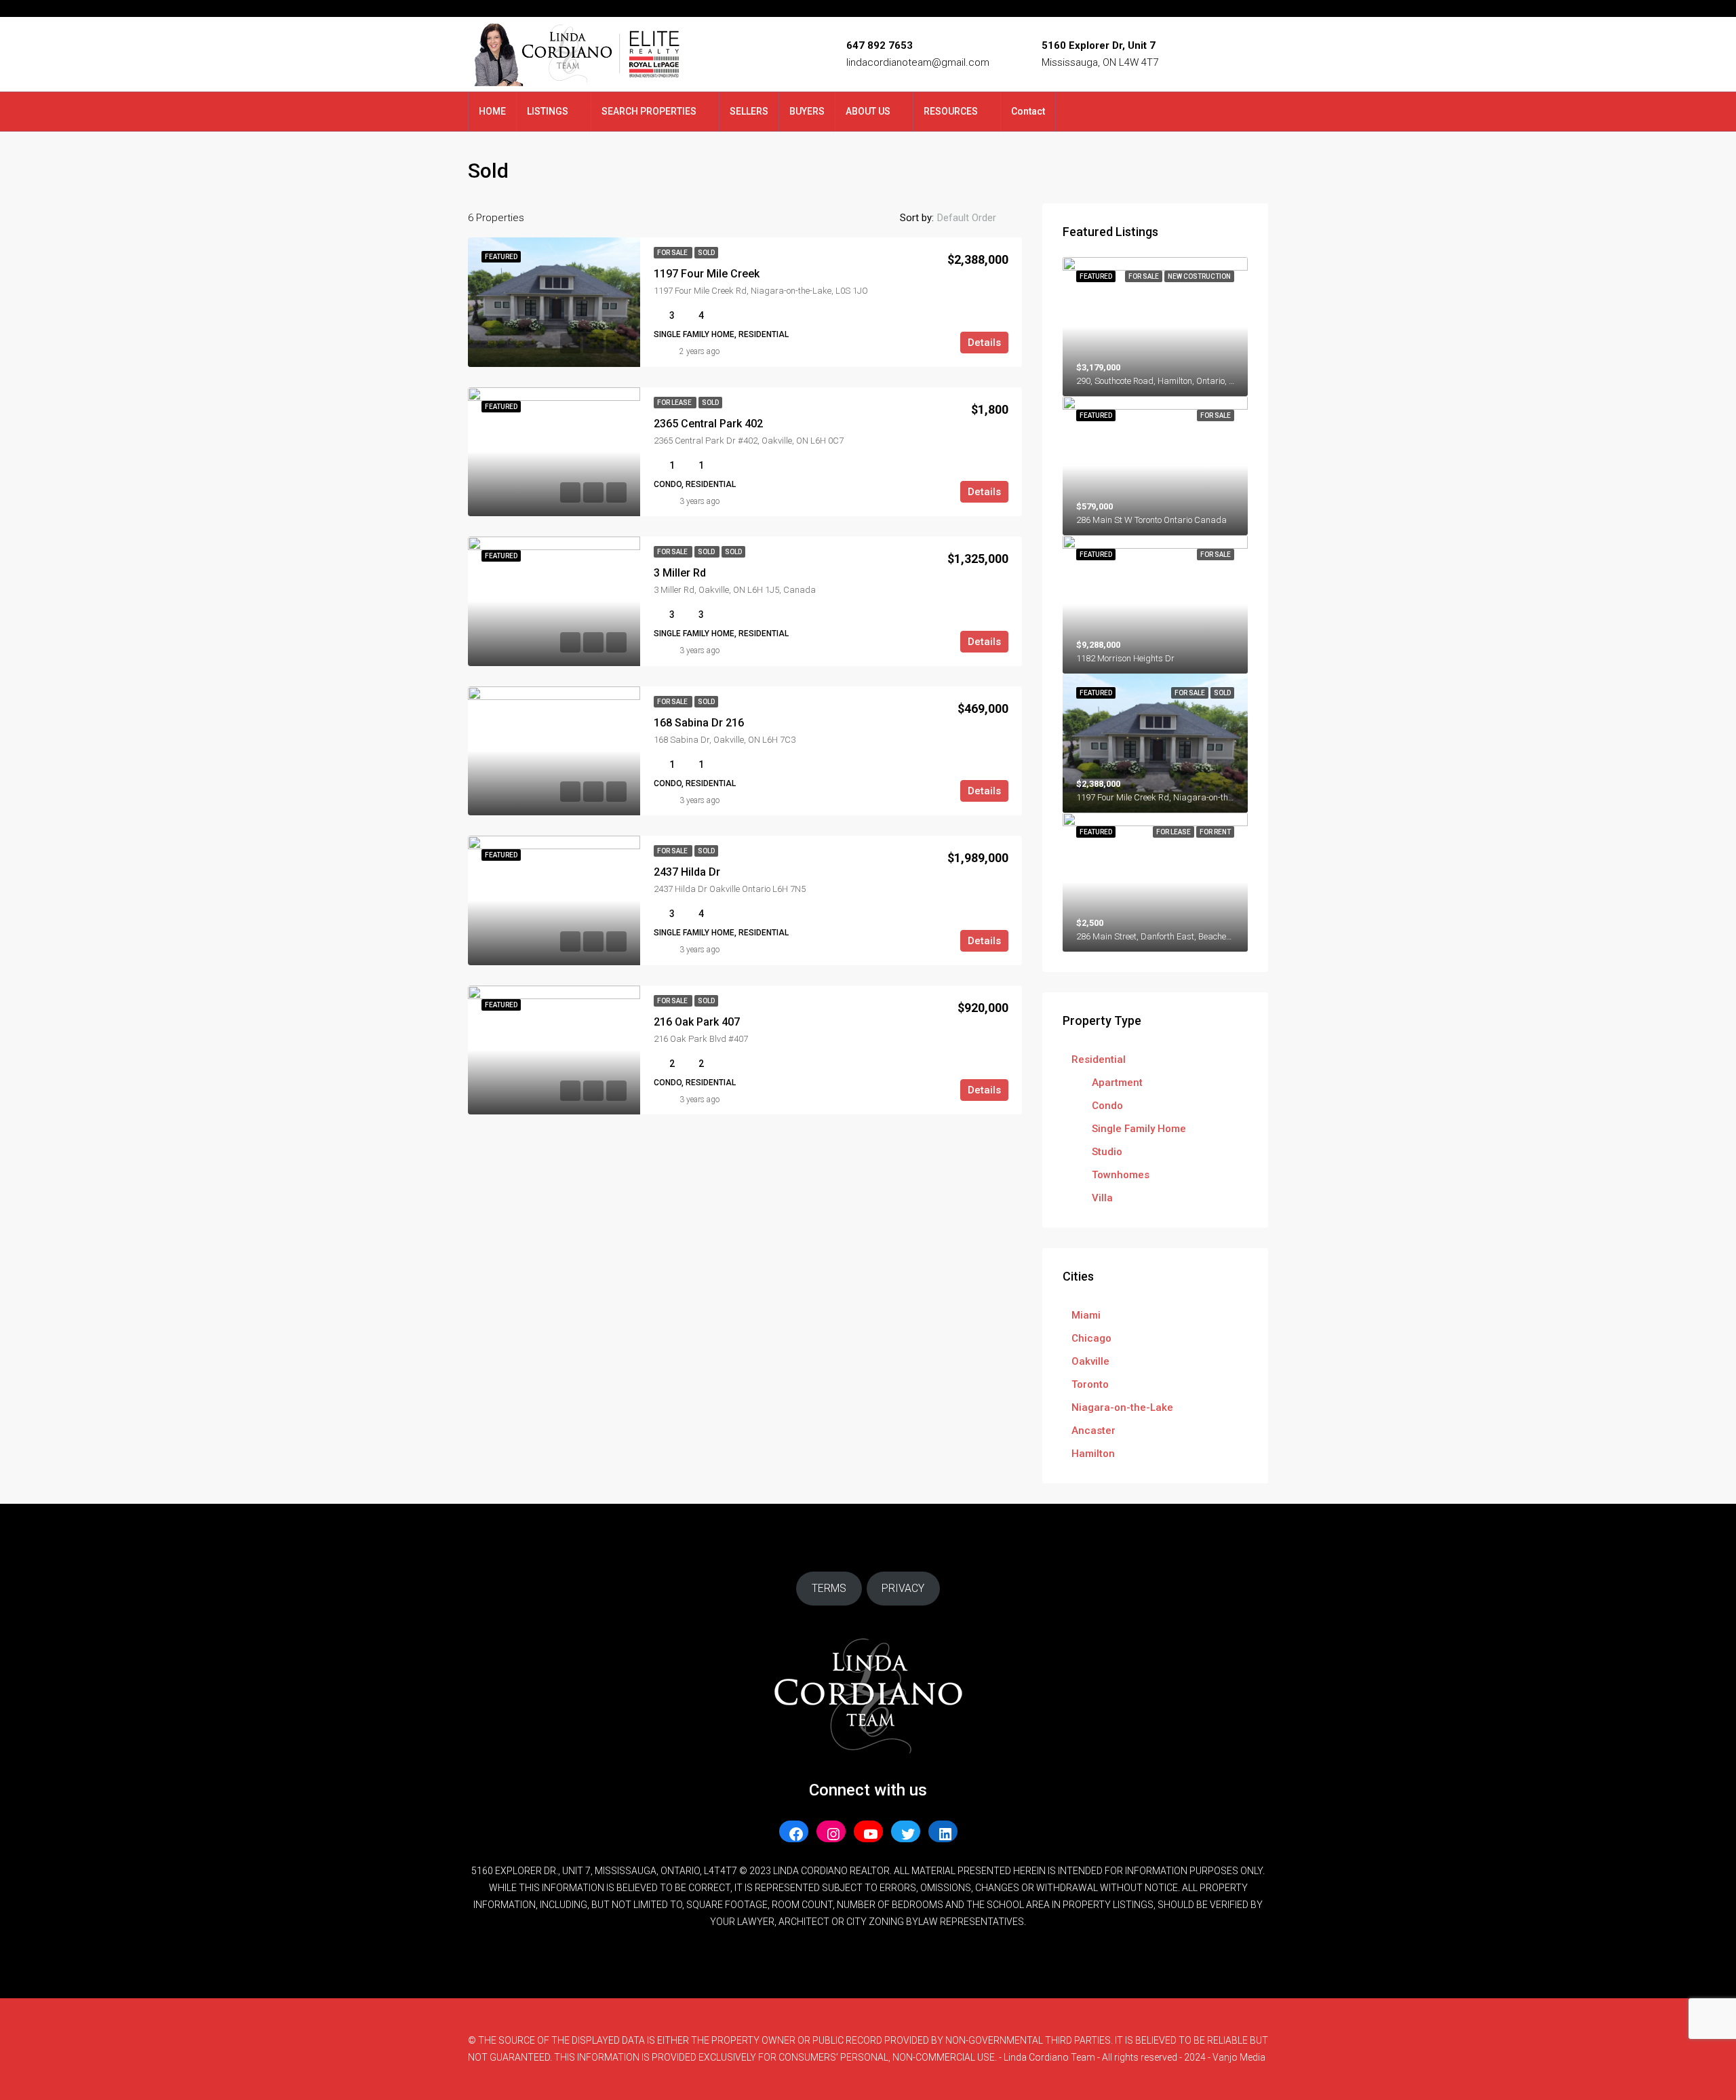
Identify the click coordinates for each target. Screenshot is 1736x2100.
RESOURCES (951, 111)
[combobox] (978, 218)
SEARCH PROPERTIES (649, 111)
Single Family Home (1139, 1129)
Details (984, 343)
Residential (1099, 1059)
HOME (492, 111)
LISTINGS (548, 111)
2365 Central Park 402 (708, 424)
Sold (706, 253)
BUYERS (807, 111)
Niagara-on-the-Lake (1122, 1407)
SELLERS (749, 111)
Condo (1107, 1106)
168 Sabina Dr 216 (699, 723)
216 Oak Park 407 (697, 1022)
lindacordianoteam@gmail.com (918, 62)
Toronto (1090, 1384)
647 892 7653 (880, 45)
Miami (1086, 1315)
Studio (1107, 1152)
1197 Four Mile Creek (707, 274)
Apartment (1117, 1083)
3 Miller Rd (680, 573)
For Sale (673, 253)
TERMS (829, 1588)
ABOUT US (868, 111)
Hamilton (1093, 1454)
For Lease (675, 403)
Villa (1102, 1198)
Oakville (1090, 1361)
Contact (1028, 111)
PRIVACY (903, 1588)
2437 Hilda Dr (687, 872)
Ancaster (1093, 1431)
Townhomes (1121, 1175)
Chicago (1091, 1338)
